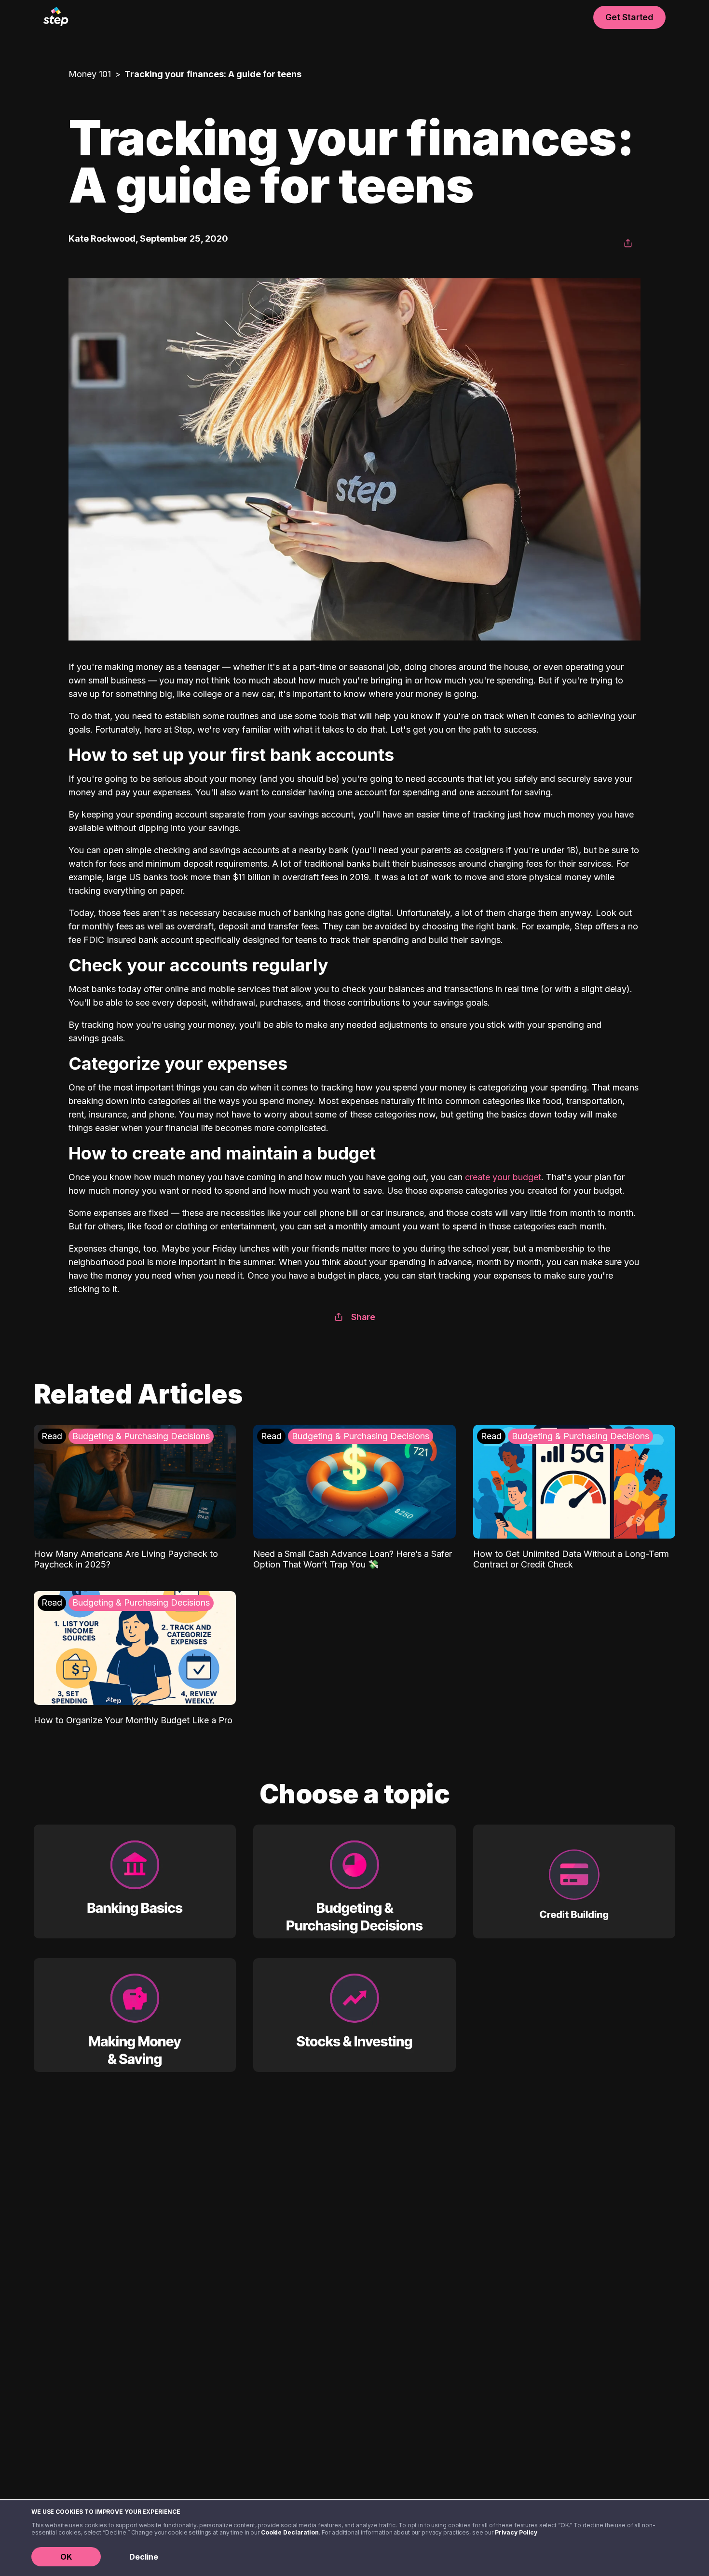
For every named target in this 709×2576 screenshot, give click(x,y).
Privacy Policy (516, 2532)
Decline (144, 2557)
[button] (628, 244)
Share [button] (363, 1317)
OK (66, 2557)
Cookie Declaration (290, 2532)
